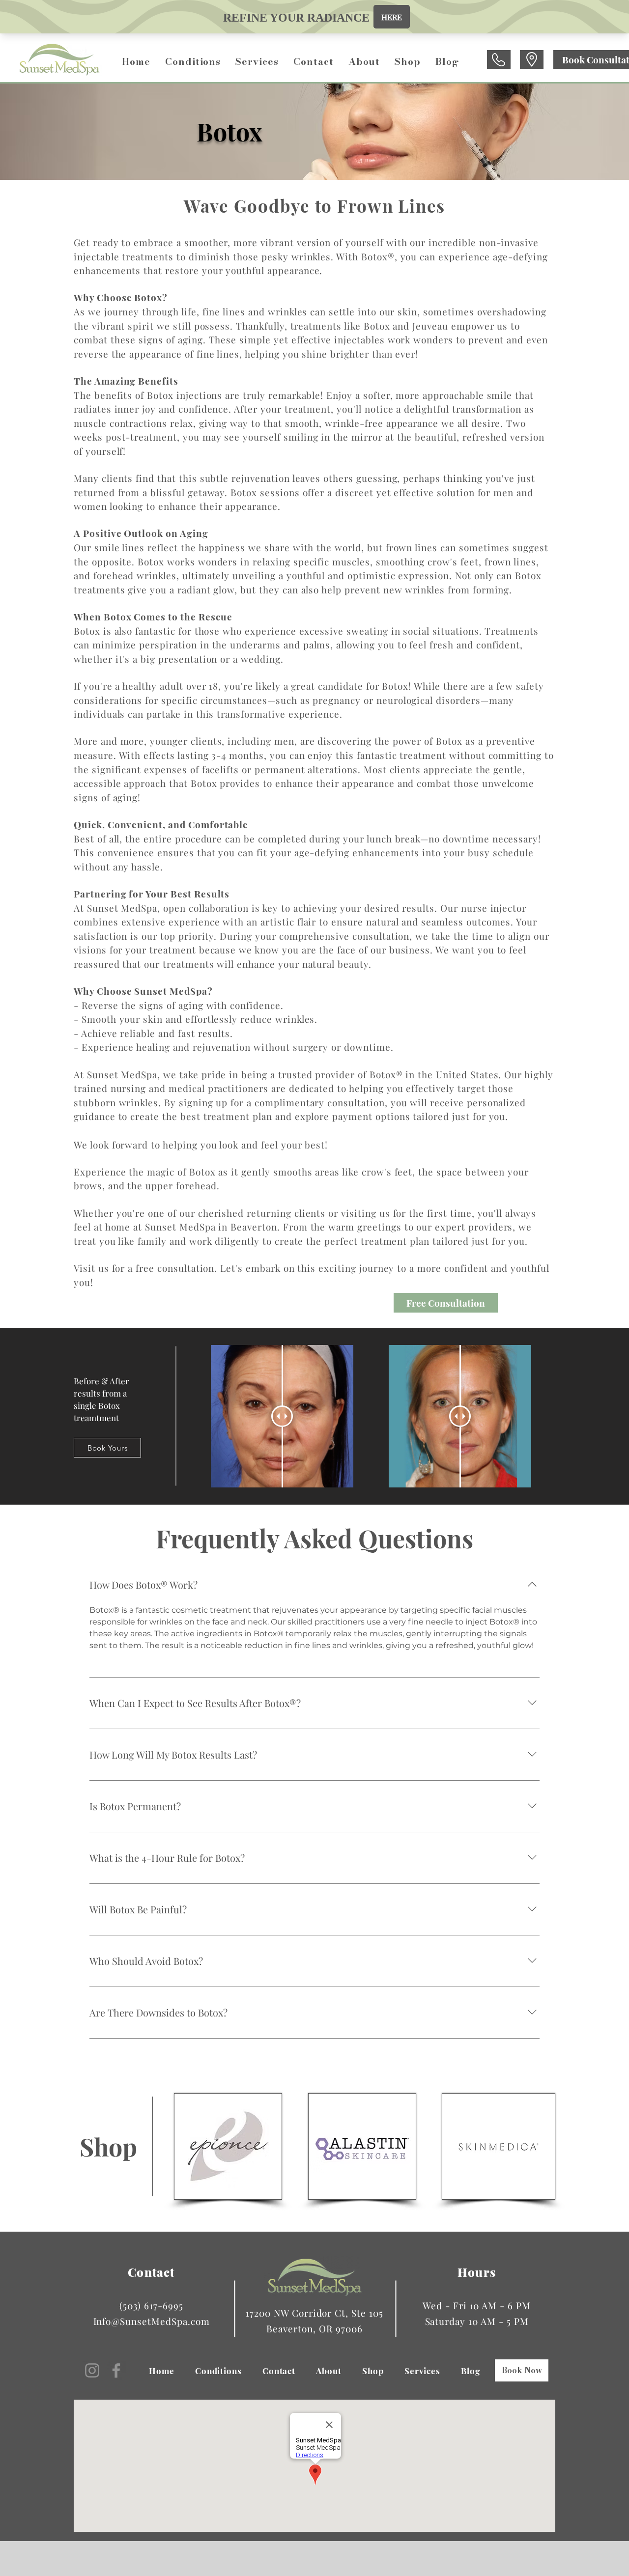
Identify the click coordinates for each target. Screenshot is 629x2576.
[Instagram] (92, 2370)
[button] (193, 62)
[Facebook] (116, 2370)
